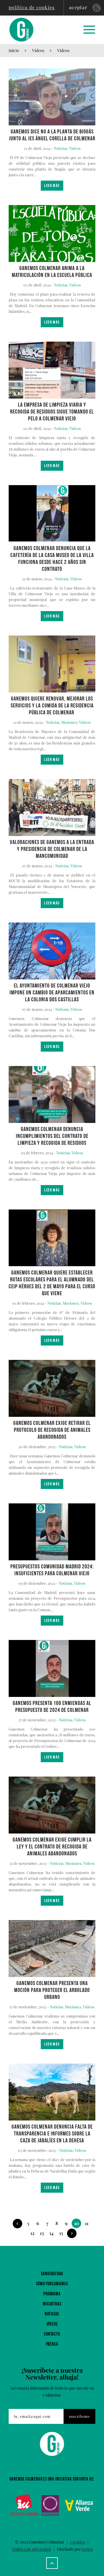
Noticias (61, 148)
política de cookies (32, 7)
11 (87, 2223)
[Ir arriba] (52, 2563)
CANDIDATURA (52, 2274)
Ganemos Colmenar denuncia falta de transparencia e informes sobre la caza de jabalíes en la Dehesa (52, 2134)
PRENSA (52, 2344)
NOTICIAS (52, 2314)
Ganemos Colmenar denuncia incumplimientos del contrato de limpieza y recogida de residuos (52, 1136)
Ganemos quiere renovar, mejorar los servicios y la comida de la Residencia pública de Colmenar (52, 706)
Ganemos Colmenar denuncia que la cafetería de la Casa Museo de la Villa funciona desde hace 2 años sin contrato (52, 559)
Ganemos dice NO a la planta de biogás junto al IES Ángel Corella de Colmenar (52, 135)
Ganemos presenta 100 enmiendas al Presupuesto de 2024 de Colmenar (52, 1707)
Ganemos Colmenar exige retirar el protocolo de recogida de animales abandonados (52, 1430)
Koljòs (87, 2549)
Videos (63, 50)
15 (61, 2233)
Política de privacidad (31, 2549)
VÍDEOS (52, 2324)
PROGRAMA (52, 2294)
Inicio (14, 50)
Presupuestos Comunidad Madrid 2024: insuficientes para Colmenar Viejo (52, 1570)
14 (51, 2233)
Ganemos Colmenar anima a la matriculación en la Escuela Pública (52, 272)
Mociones (69, 722)
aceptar (78, 7)
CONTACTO (52, 2334)
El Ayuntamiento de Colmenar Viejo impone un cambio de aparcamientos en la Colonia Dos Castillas (52, 993)
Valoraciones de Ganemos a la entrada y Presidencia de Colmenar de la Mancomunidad (52, 849)
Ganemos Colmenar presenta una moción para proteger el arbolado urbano (52, 1990)
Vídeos (38, 50)
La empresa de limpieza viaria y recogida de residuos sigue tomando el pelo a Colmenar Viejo (52, 412)
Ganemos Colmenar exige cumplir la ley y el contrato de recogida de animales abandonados (52, 1847)
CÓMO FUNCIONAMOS (52, 2284)
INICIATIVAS (52, 2304)
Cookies (78, 2542)
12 (32, 2233)
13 (42, 2233)
